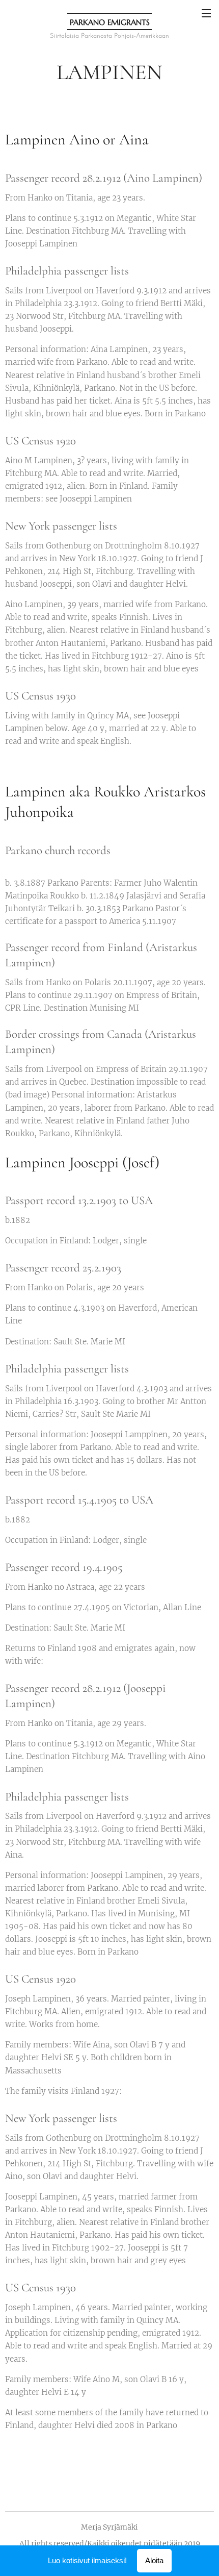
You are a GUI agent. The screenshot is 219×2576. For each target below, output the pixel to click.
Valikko (206, 13)
